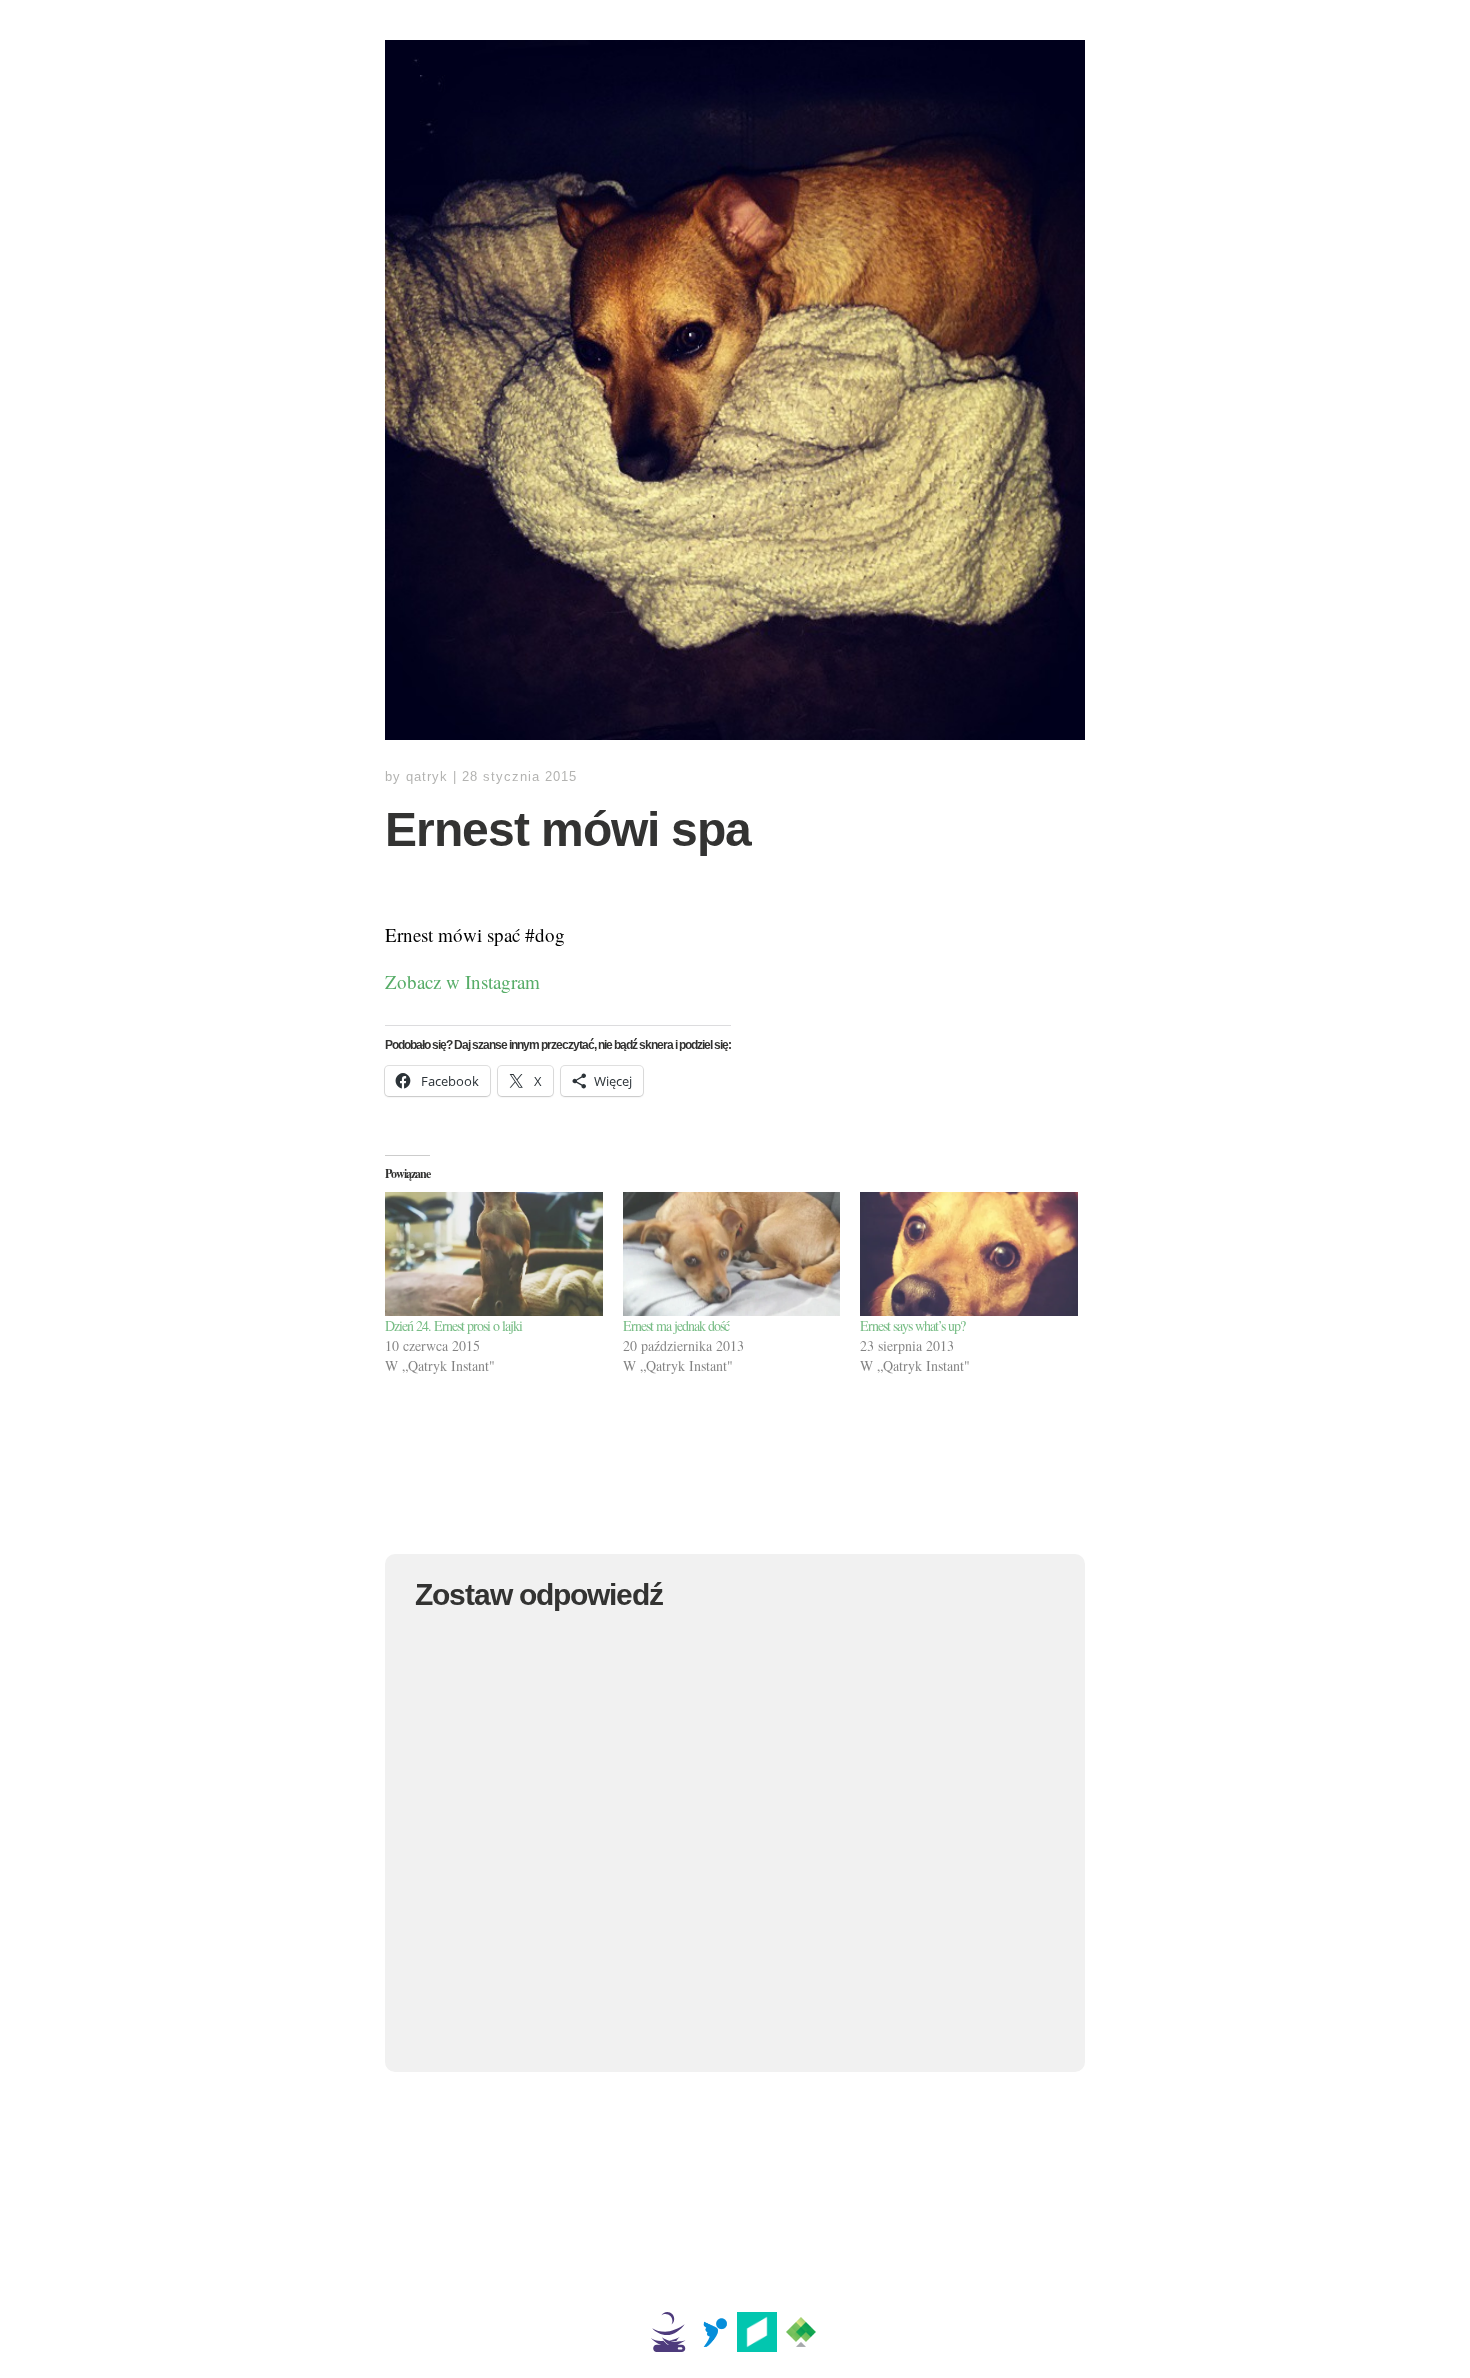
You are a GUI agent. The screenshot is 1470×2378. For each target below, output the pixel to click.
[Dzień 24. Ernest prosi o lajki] (494, 1254)
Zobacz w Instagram (462, 981)
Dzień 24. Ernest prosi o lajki (453, 1325)
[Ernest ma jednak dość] (732, 1254)
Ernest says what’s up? (912, 1325)
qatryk (427, 776)
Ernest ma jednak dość (676, 1325)
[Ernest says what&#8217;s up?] (969, 1254)
